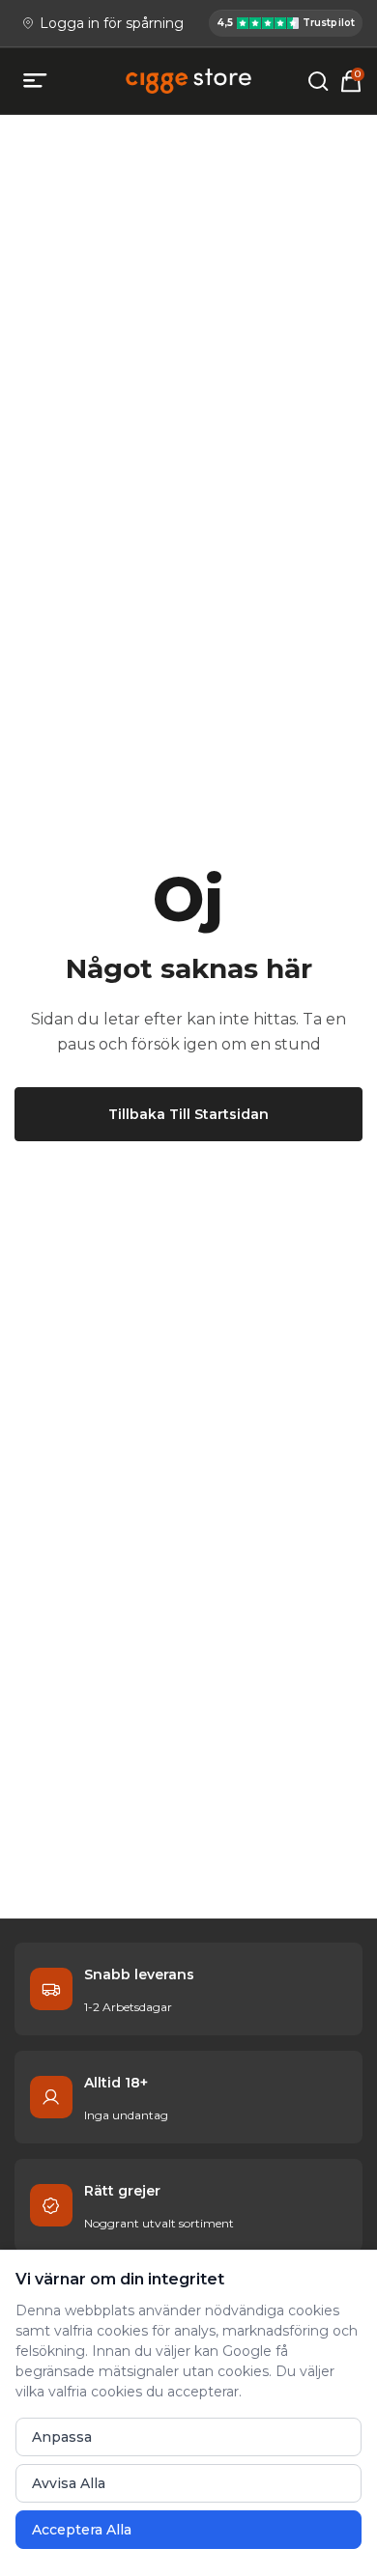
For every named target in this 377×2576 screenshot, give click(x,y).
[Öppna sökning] (318, 81)
